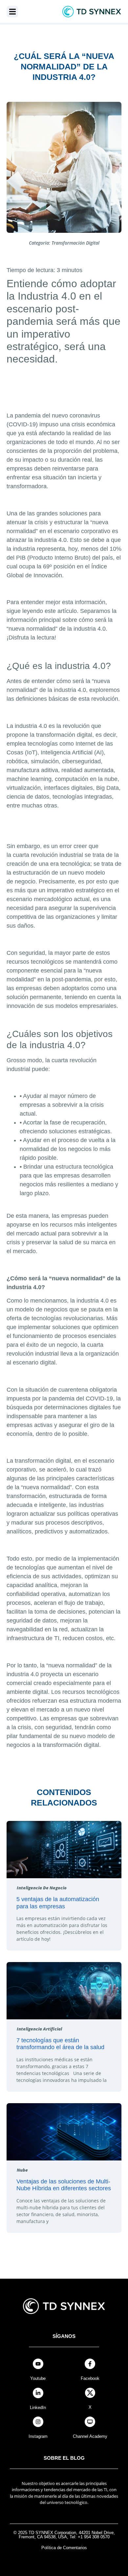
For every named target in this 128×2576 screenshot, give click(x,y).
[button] (12, 12)
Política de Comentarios (64, 2548)
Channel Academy (90, 2436)
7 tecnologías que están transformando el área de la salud (60, 2044)
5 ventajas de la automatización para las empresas (58, 1903)
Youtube (38, 2378)
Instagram (38, 2436)
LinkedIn (38, 2408)
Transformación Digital (75, 243)
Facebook (90, 2378)
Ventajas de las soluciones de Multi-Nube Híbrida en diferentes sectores (64, 2185)
